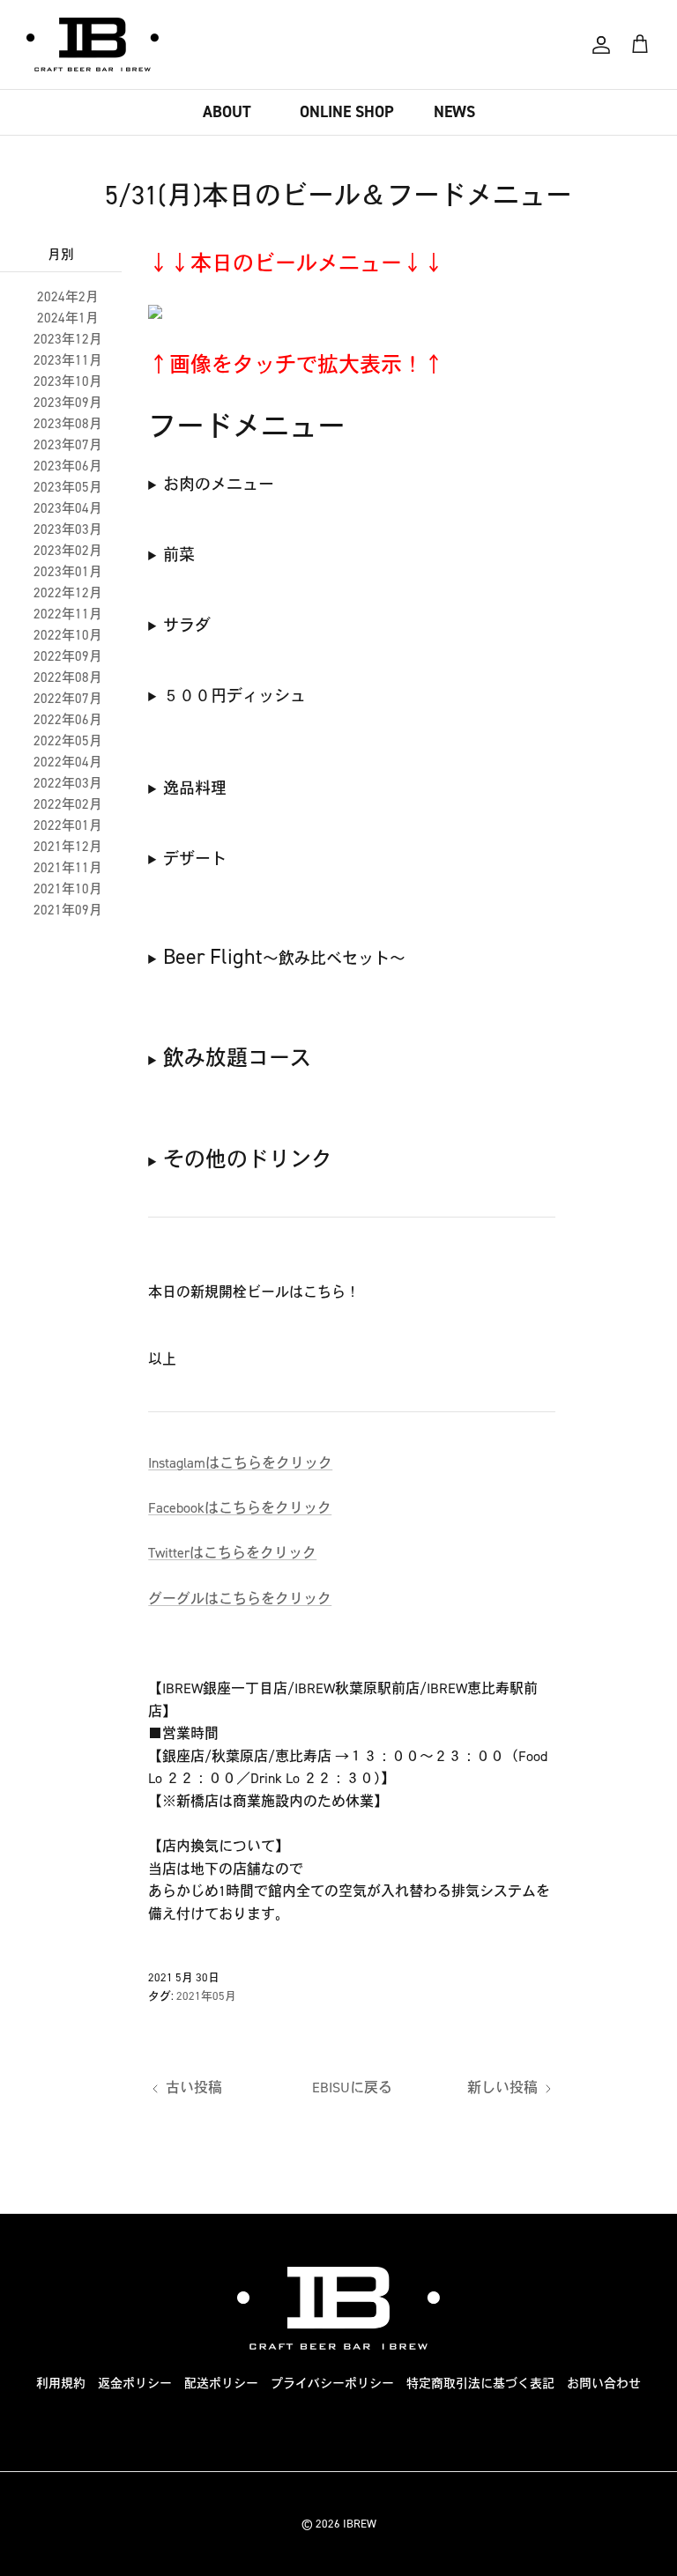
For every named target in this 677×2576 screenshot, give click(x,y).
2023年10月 (68, 381)
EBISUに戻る (352, 2087)
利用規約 (61, 2384)
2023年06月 (68, 466)
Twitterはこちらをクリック (232, 1553)
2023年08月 (68, 424)
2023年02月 (68, 551)
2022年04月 (68, 762)
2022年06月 (68, 720)
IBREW (360, 2524)
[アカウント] (601, 45)
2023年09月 (68, 403)
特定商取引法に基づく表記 (480, 2384)
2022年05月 (68, 741)
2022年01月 (68, 825)
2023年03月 (68, 529)
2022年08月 (68, 677)
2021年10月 (68, 889)
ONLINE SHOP (347, 112)
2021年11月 (68, 868)
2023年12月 (68, 339)
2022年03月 (68, 783)
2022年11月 (68, 614)
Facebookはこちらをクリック (240, 1508)
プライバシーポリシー (332, 2384)
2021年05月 (206, 1996)
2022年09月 (68, 656)
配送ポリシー (221, 2384)
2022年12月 (68, 593)
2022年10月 (68, 635)
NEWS (454, 112)
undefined (211, 486)
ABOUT (227, 112)
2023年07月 (68, 445)
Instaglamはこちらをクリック (240, 1463)
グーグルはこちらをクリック (240, 1599)
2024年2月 (68, 297)
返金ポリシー (135, 2384)
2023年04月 (68, 508)
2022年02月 (68, 804)
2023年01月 (68, 572)
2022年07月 (68, 699)
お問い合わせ (604, 2384)
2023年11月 (68, 360)
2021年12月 (68, 847)
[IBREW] (93, 44)
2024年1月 (68, 318)
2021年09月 (68, 910)
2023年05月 (68, 487)
